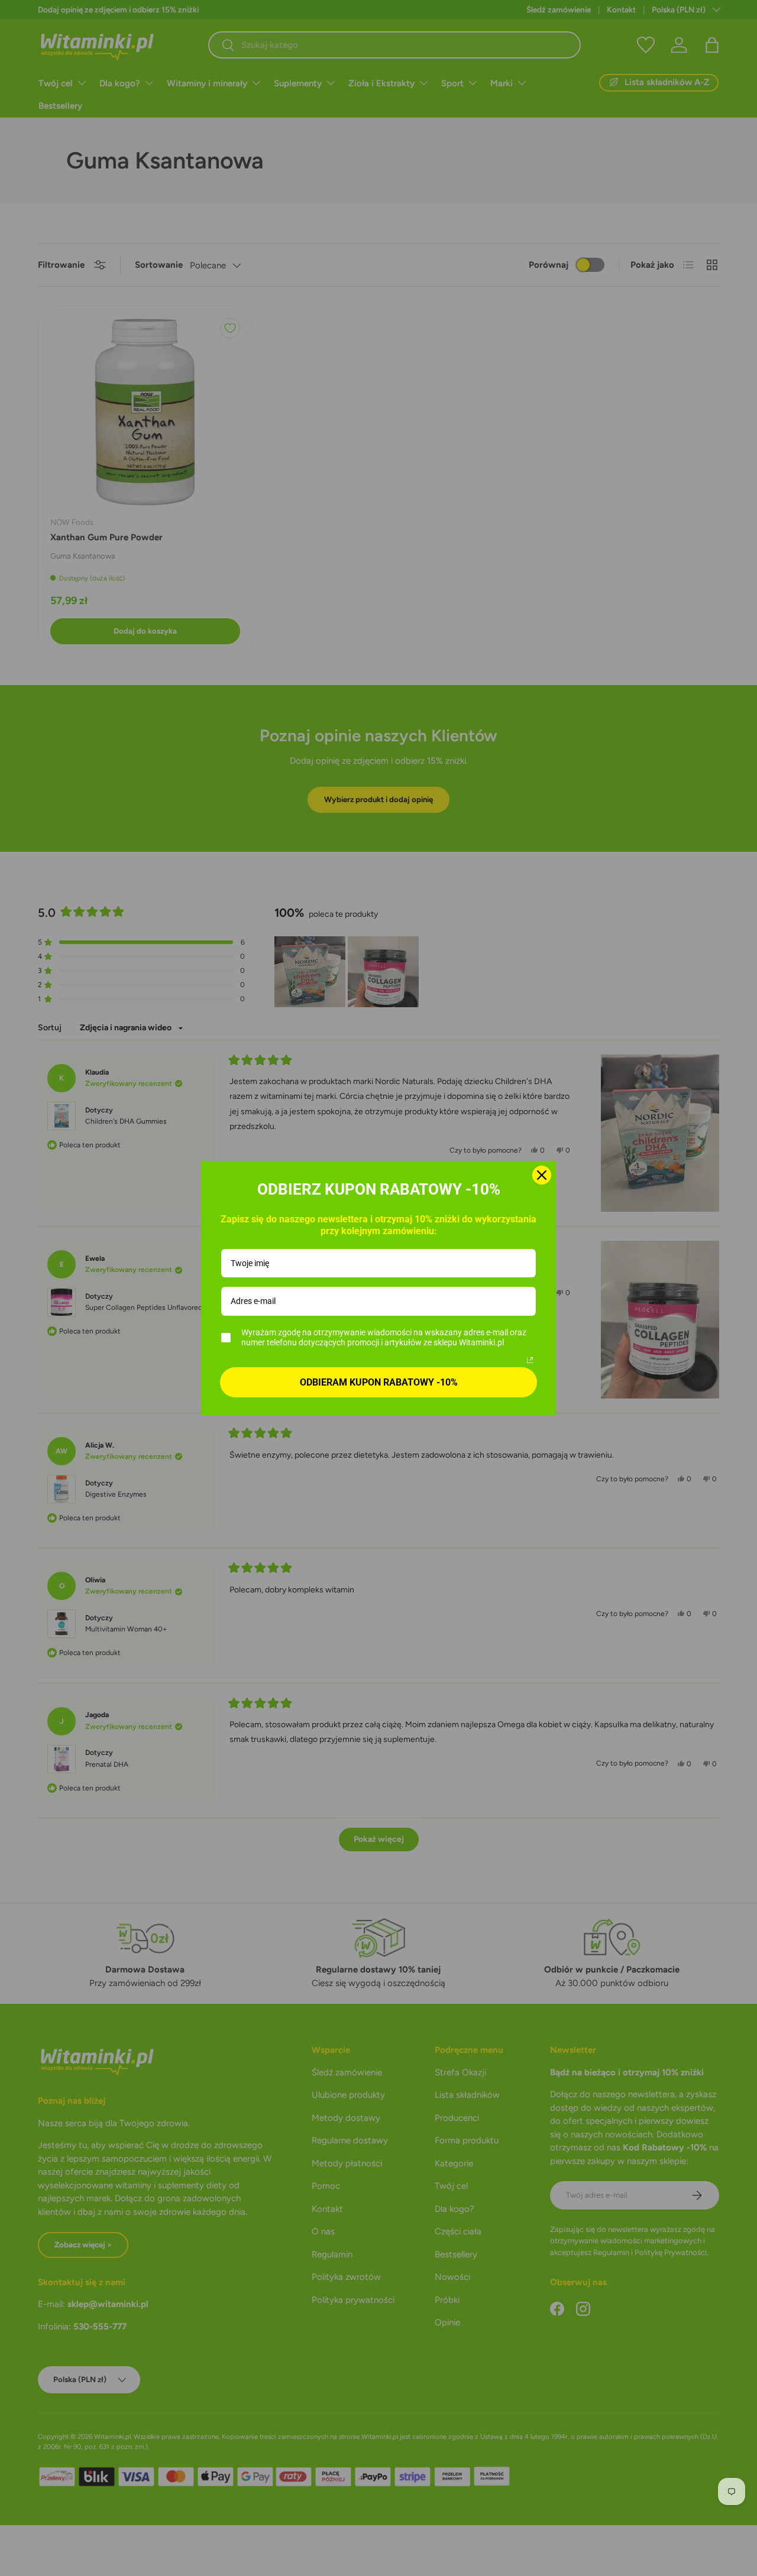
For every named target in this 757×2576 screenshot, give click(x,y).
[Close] (542, 1175)
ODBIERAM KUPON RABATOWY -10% (379, 1382)
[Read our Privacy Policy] (530, 1360)
